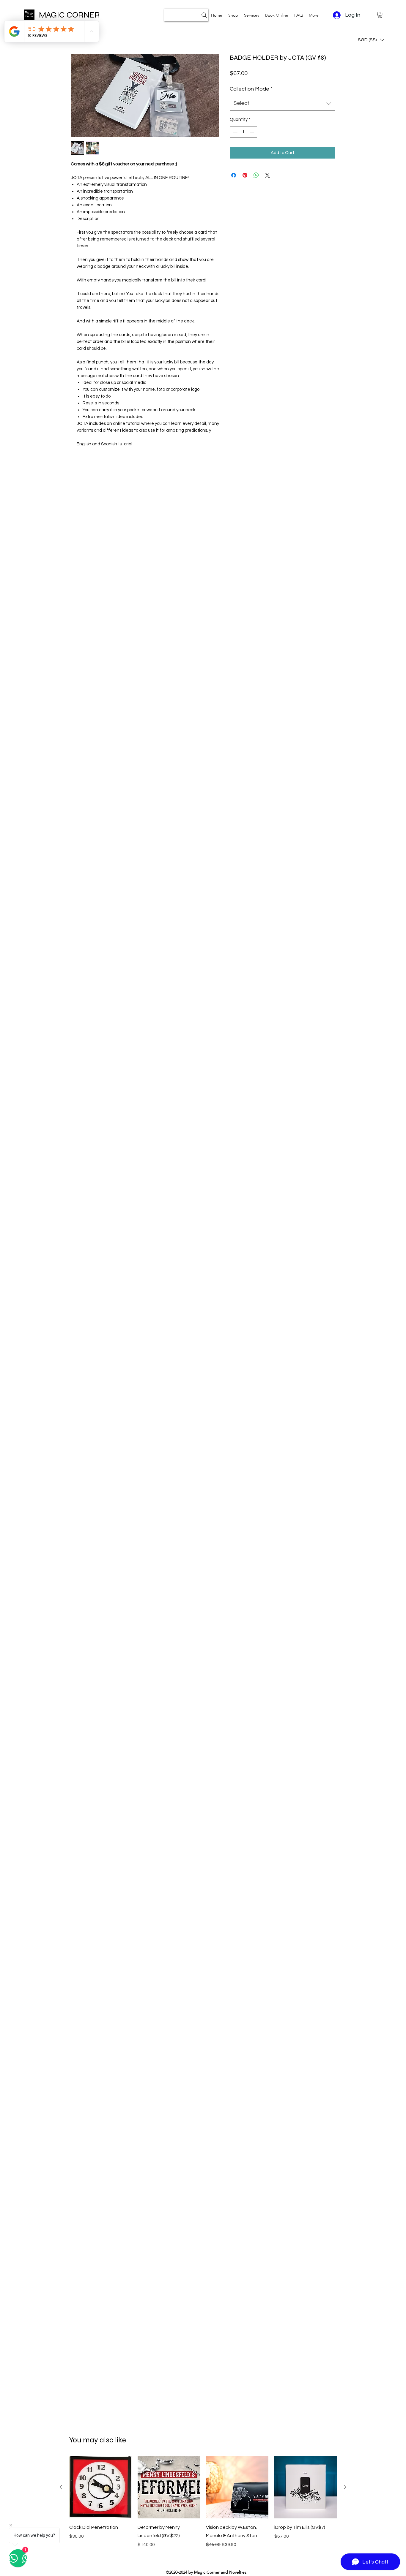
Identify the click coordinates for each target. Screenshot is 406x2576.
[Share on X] (267, 175)
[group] (203, 2506)
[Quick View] (100, 2487)
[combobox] (283, 103)
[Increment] (252, 132)
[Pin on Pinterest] (245, 175)
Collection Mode (251, 89)
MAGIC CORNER (69, 15)
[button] (252, 15)
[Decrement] (235, 132)
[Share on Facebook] (234, 175)
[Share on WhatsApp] (256, 175)
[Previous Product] (61, 2487)
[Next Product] (345, 2487)
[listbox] (371, 40)
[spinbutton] (244, 132)
